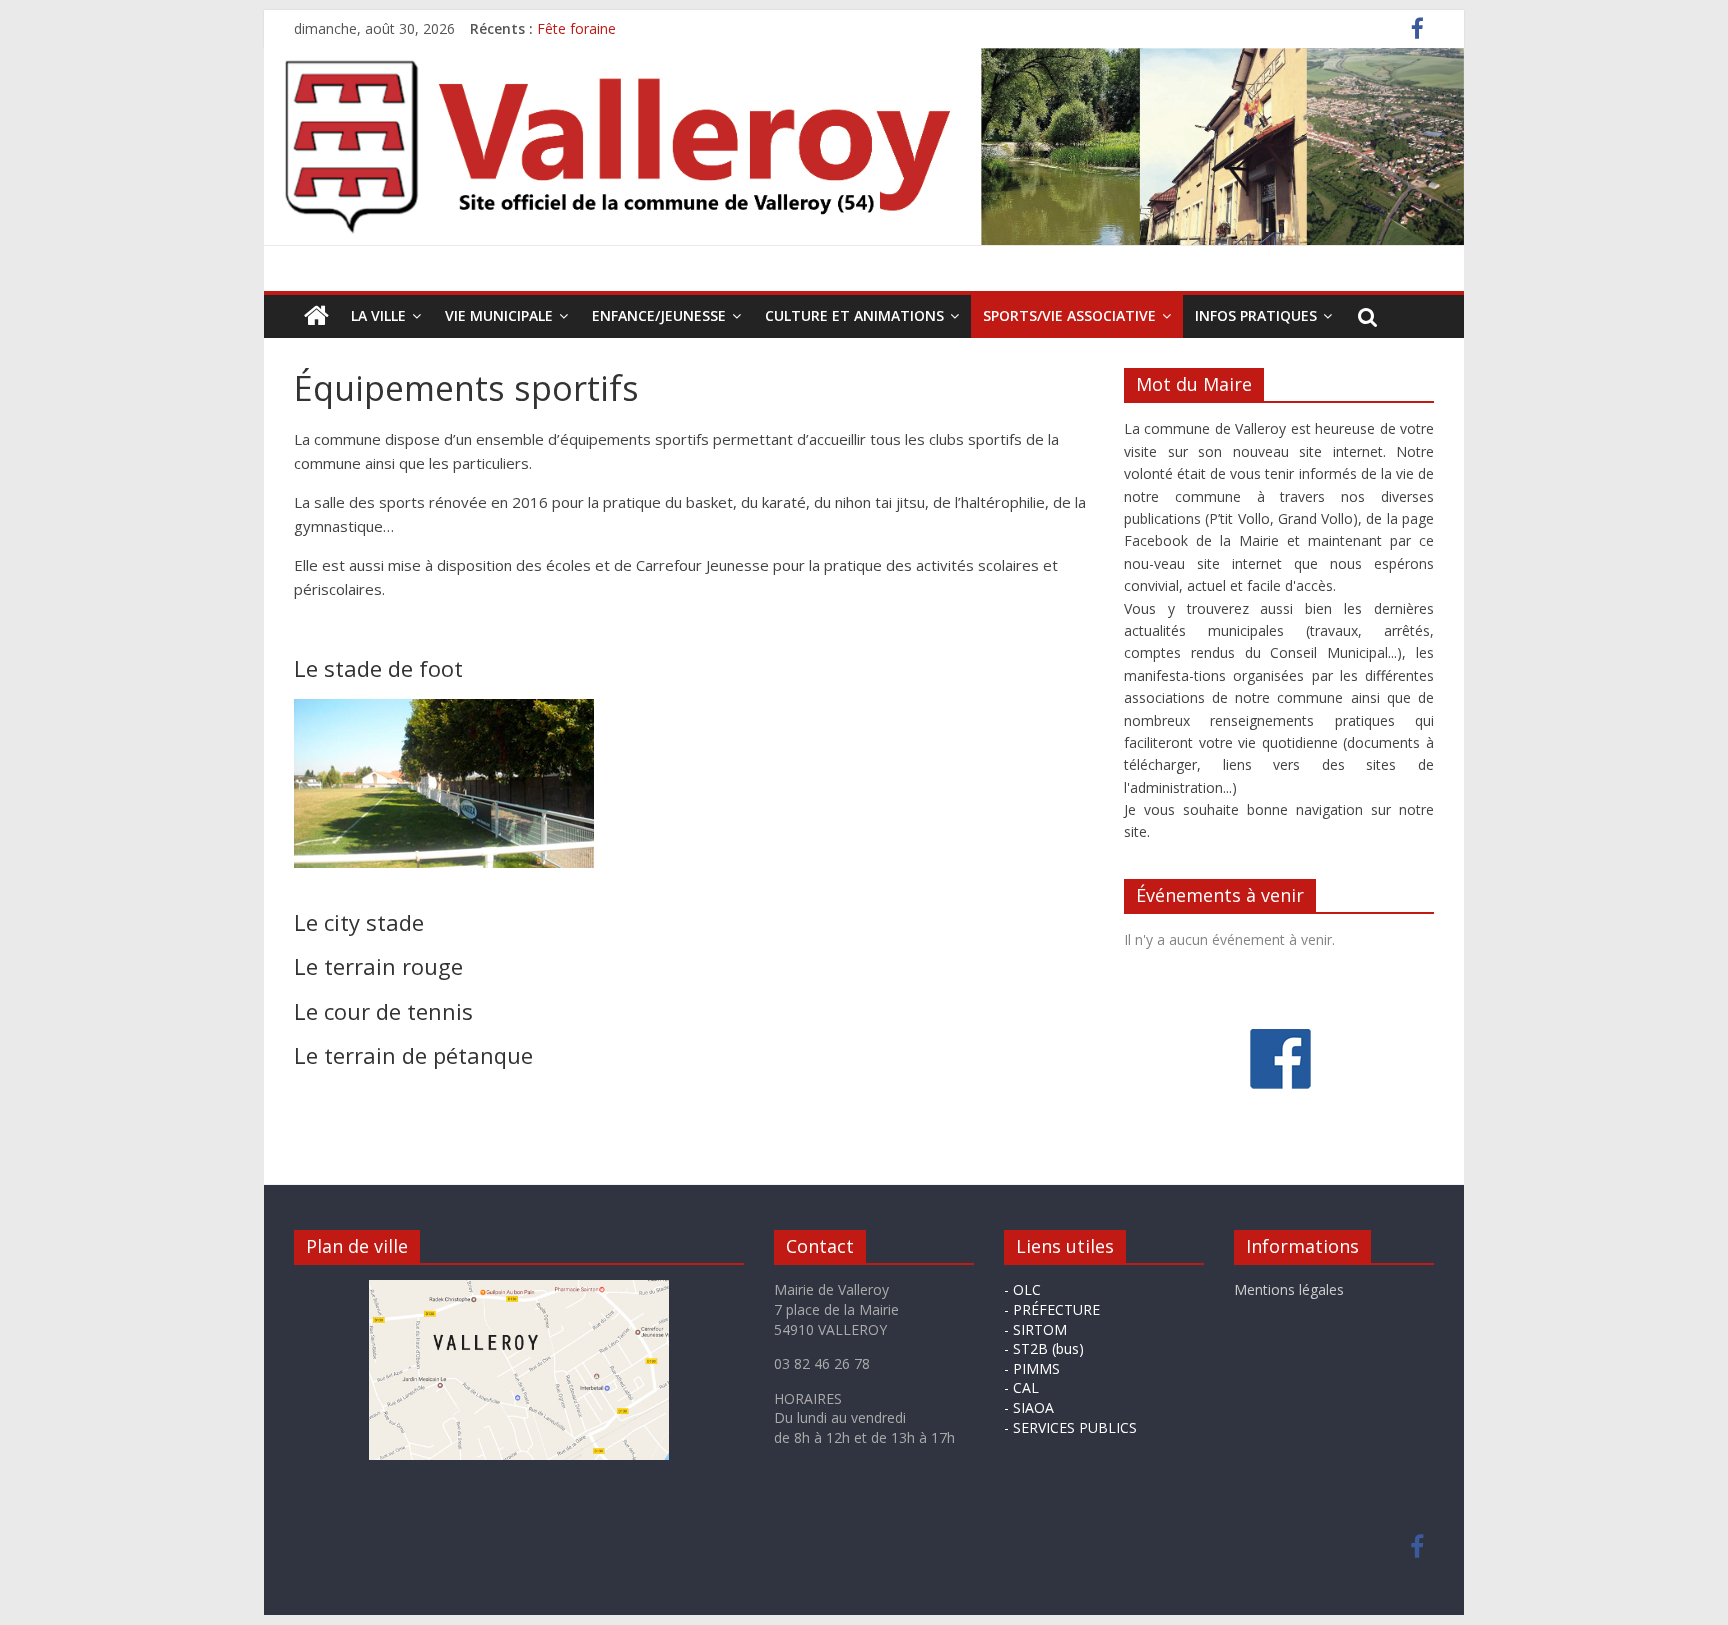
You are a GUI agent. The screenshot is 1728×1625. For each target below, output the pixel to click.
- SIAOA (1029, 1407)
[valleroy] (316, 316)
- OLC (1022, 1289)
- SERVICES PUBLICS (1070, 1427)
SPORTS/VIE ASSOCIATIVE (1069, 315)
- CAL (1021, 1387)
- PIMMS (1032, 1368)
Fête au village (583, 19)
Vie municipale (499, 315)
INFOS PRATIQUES (1256, 315)
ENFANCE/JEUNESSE (659, 315)
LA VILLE (378, 315)
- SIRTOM (1035, 1329)
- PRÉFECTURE (1052, 1309)
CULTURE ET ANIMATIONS (854, 315)
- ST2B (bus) (1044, 1348)
